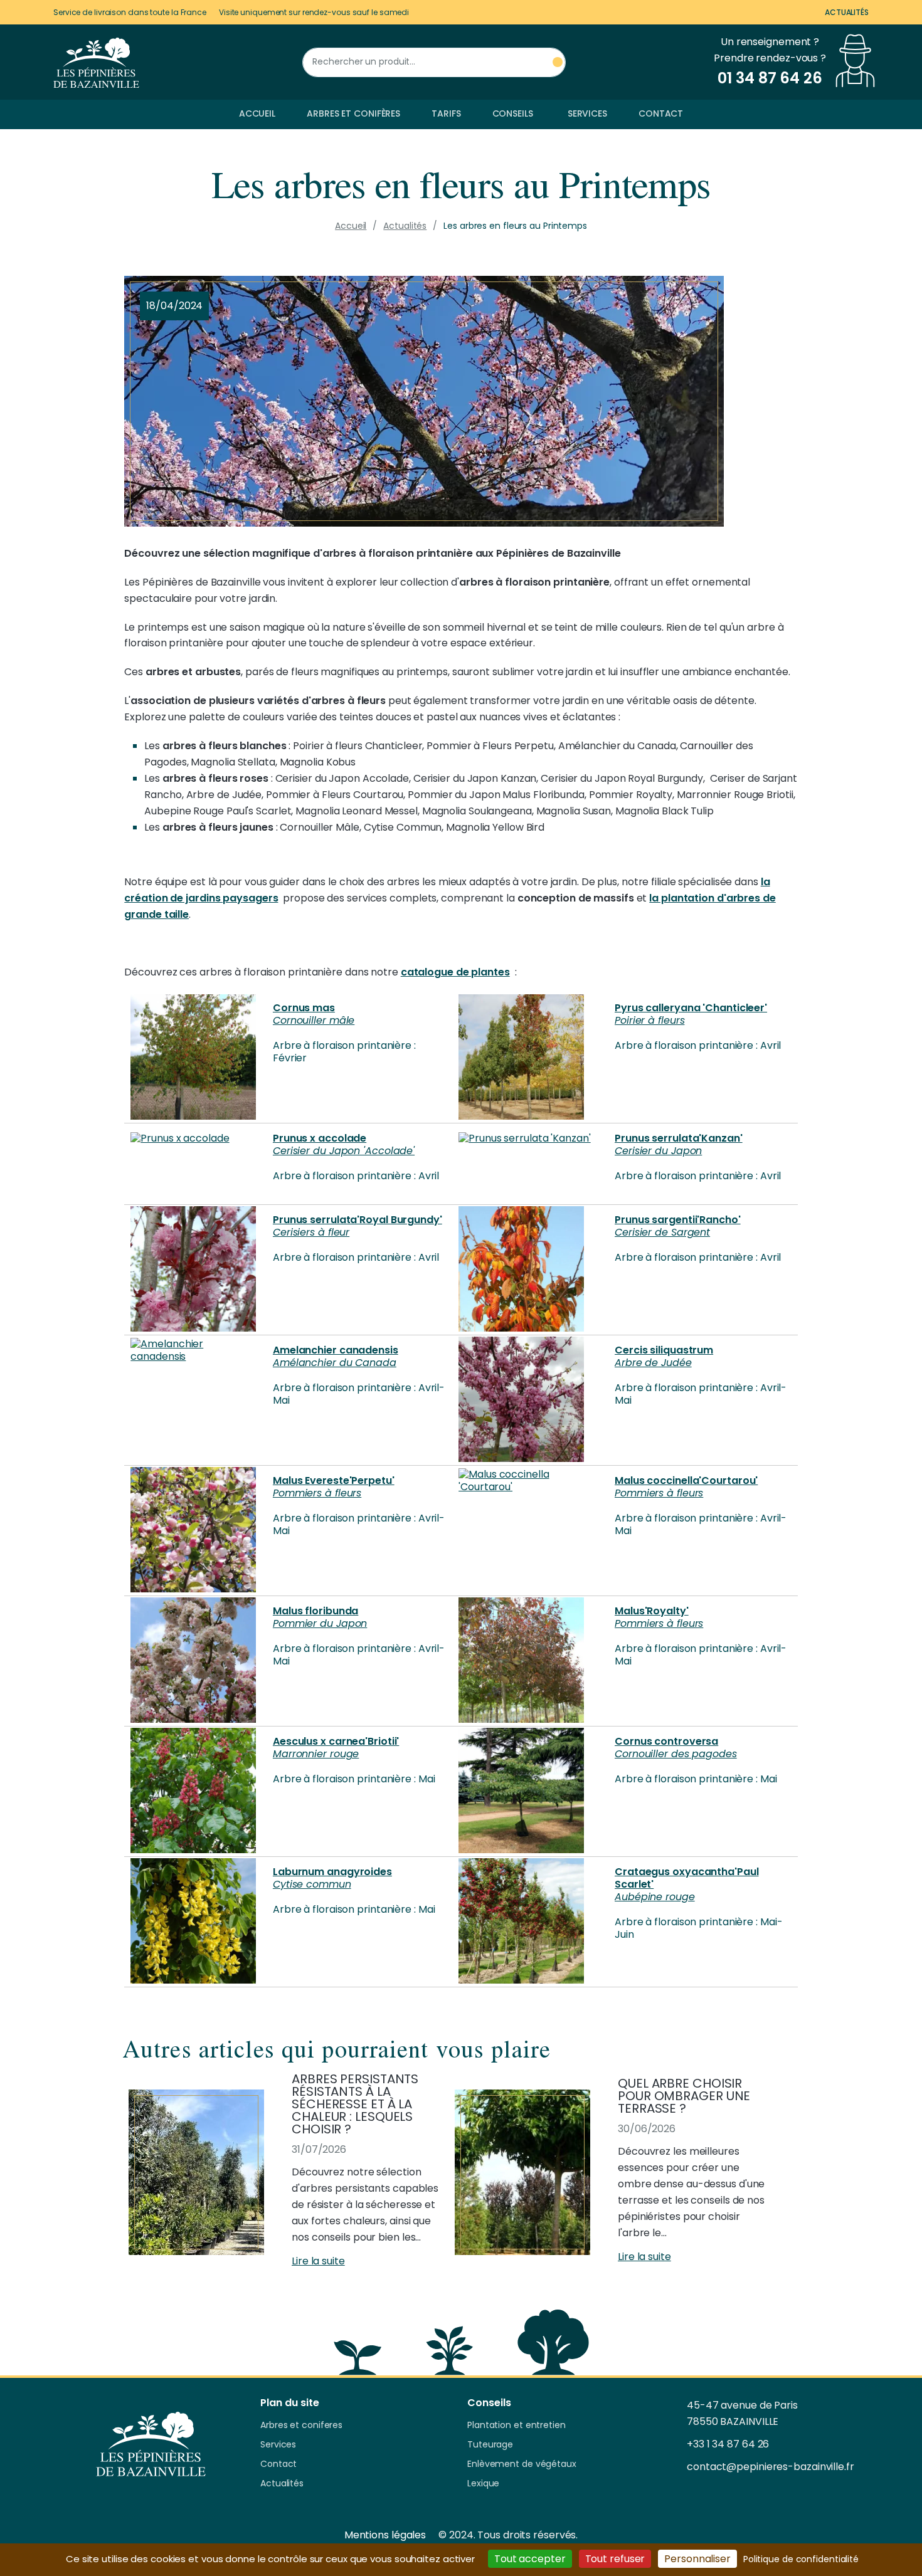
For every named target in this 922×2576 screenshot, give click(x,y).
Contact (661, 113)
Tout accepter (530, 2559)
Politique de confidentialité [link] (801, 2559)
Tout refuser (615, 2559)
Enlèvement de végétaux (522, 2464)
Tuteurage (490, 2445)
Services (587, 113)
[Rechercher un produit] (558, 62)
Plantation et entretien (517, 2426)
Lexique (483, 2484)
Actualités (847, 12)
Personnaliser (697, 2559)
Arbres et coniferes (301, 2426)
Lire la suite (318, 2261)
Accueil (257, 113)
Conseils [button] (513, 113)
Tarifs (446, 113)
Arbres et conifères (353, 113)
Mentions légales (385, 2535)
